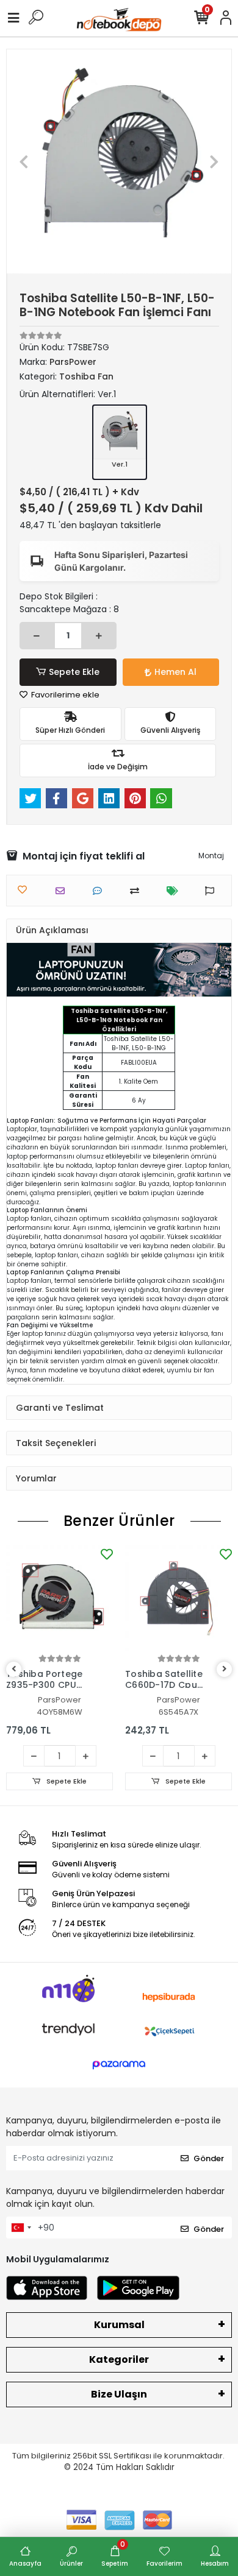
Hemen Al (175, 672)
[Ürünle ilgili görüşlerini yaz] (100, 891)
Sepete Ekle (74, 672)
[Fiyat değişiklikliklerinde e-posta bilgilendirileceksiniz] (175, 891)
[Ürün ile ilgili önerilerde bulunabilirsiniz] (213, 891)
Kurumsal (119, 2325)
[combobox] (21, 2228)
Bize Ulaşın (119, 2394)
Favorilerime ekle (64, 695)
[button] (23, 161)
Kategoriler (119, 2359)
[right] (225, 1669)
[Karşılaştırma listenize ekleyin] (138, 891)
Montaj (211, 856)
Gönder (209, 2158)
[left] (14, 1669)
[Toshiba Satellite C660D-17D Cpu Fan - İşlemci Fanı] (179, 1599)
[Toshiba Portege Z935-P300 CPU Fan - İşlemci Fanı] (60, 1599)
